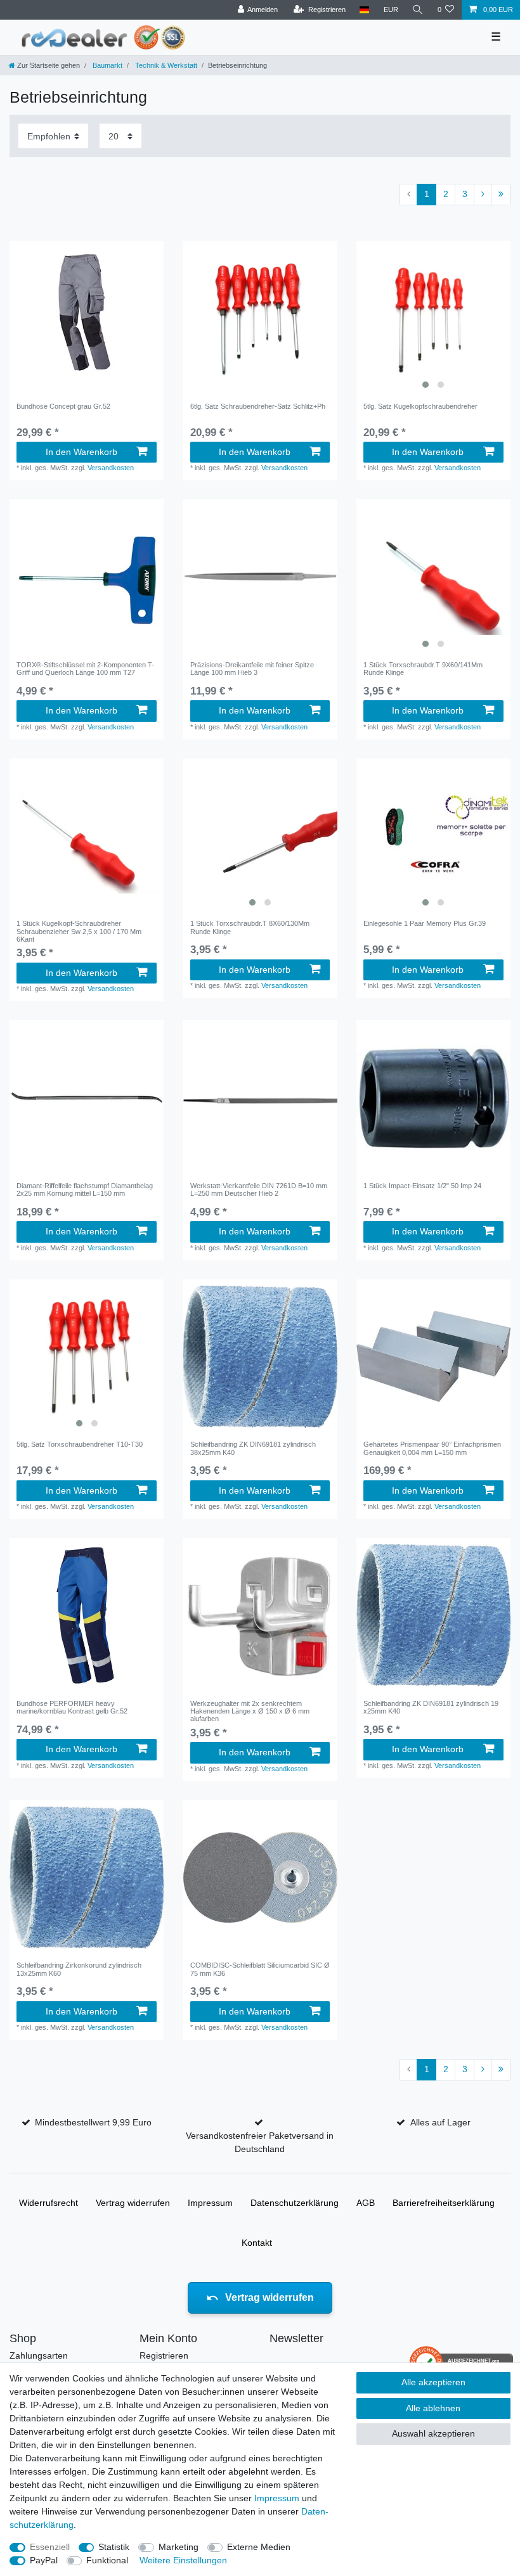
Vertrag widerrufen (133, 2203)
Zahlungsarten (39, 2355)
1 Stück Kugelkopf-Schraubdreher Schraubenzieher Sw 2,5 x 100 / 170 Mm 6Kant (79, 931)
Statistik (114, 2547)
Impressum (210, 2203)
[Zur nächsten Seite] (483, 195)
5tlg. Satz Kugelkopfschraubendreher (420, 406)
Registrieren (164, 2355)
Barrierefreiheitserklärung (444, 2203)
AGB (366, 2203)
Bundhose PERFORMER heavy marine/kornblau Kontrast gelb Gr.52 (72, 1707)
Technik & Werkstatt (165, 65)
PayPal (44, 2560)
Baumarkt (107, 65)
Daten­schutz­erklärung (295, 2203)
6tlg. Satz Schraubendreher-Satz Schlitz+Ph (258, 406)
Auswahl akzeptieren (433, 2433)
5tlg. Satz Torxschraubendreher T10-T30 (80, 1444)
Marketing (179, 2547)
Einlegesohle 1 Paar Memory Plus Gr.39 (425, 923)
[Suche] (418, 10)
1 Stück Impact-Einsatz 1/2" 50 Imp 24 (422, 1186)
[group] (433, 318)
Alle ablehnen (433, 2408)
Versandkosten (111, 468)
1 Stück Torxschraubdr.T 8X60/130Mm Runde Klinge (250, 927)
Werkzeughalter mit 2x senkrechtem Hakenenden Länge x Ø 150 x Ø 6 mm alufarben (250, 1711)
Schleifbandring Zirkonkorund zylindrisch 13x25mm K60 (79, 1969)
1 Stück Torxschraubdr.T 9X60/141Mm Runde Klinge (423, 669)
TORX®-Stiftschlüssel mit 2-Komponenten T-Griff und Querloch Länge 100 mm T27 (85, 669)
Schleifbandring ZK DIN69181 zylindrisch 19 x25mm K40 (431, 1707)
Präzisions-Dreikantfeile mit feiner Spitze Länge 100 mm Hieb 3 (252, 669)
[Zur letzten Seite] (501, 195)
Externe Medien (259, 2547)
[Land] (364, 10)
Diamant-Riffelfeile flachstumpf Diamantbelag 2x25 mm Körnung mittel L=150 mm (85, 1189)
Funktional (107, 2560)
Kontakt (257, 2243)
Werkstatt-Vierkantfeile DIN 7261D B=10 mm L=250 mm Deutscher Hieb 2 (259, 1189)
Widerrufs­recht (49, 2203)
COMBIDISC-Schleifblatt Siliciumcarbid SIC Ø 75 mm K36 (260, 1969)
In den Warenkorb (81, 452)
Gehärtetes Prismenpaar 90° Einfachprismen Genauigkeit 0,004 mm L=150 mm (432, 1448)
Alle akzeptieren (433, 2382)
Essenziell (50, 2547)
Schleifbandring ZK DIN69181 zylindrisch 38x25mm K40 (253, 1448)
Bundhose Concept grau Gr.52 (63, 406)
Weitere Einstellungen (183, 2560)
